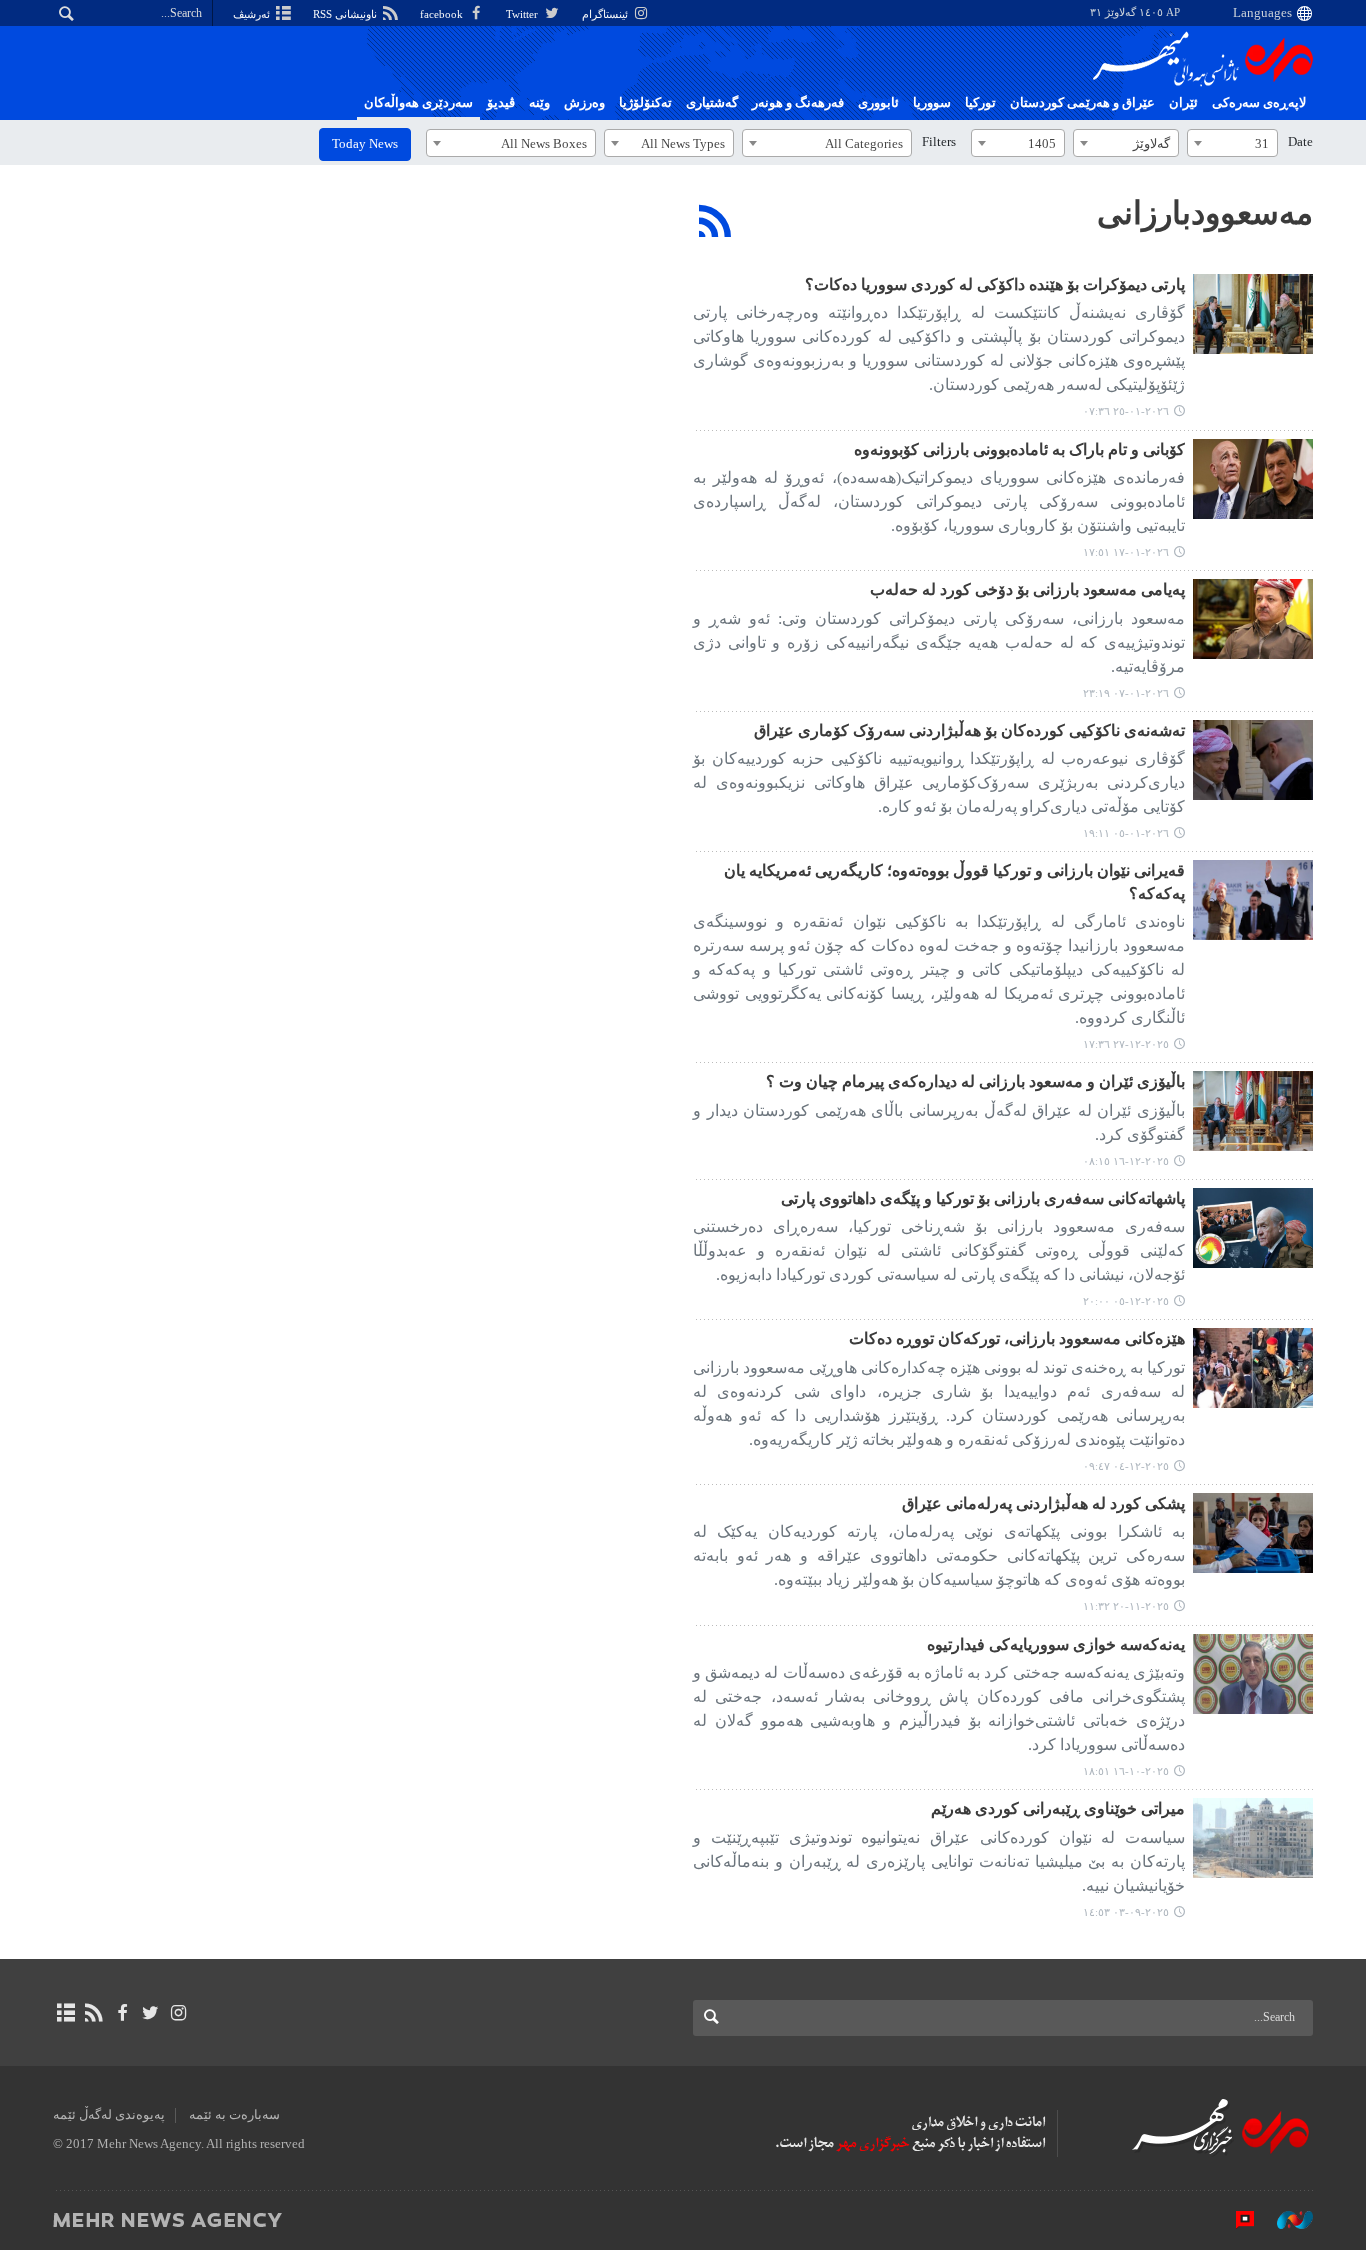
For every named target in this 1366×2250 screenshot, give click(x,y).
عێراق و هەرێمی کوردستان (1082, 103)
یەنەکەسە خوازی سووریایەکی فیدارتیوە (1056, 1644)
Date (1300, 142)
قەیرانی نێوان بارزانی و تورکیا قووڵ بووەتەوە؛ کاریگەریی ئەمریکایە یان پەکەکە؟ (954, 881)
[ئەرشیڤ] (65, 2013)
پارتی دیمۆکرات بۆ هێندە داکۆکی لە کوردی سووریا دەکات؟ (995, 284)
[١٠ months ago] (1253, 1674)
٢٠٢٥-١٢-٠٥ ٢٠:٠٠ (1126, 1301)
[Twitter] (150, 2013)
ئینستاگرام (606, 14)
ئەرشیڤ (253, 14)
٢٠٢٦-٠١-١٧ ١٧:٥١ (1126, 552)
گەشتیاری (712, 103)
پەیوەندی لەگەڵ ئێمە (109, 2115)
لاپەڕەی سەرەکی (1259, 103)
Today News (365, 144)
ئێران (1183, 103)
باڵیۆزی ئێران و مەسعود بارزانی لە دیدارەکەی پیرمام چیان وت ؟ (975, 1081)
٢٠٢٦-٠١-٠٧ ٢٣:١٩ (1126, 693)
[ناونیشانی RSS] (93, 2013)
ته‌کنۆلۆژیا (645, 103)
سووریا (932, 103)
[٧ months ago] (1253, 479)
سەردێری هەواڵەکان (418, 103)
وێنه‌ (539, 103)
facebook (443, 14)
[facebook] (121, 2013)
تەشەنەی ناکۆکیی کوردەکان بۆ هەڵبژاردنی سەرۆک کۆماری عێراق (969, 730)
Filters (939, 142)
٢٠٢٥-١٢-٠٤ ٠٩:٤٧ (1126, 1466)
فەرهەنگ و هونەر (798, 103)
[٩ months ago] (1253, 1533)
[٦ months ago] (1253, 314)
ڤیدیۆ (501, 103)
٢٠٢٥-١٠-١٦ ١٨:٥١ (1126, 1771)
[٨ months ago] (1253, 1111)
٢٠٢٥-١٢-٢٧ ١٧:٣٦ (1126, 1044)
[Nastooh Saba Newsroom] (1285, 2219)
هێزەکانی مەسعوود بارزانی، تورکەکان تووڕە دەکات (1017, 1338)
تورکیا (980, 103)
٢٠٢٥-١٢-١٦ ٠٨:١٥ (1126, 1161)
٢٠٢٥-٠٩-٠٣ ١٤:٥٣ (1126, 1912)
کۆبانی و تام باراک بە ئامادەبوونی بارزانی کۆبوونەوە (1019, 449)
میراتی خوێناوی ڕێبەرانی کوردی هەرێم (1058, 1808)
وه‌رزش (584, 103)
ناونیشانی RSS (346, 14)
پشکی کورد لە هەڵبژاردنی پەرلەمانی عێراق (1043, 1503)
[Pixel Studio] (1235, 2219)
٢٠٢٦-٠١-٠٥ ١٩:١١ (1126, 833)
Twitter (523, 14)
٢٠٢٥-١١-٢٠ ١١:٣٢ (1126, 1606)
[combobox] (1232, 143)
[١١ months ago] (1253, 1838)
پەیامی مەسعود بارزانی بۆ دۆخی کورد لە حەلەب (1027, 589)
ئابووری (878, 103)
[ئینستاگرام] (178, 2013)
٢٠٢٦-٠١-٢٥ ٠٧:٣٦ (1126, 411)
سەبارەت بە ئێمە (234, 2115)
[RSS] (715, 221)
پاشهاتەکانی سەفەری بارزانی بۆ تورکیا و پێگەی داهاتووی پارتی (983, 1198)
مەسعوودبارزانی (1205, 213)
